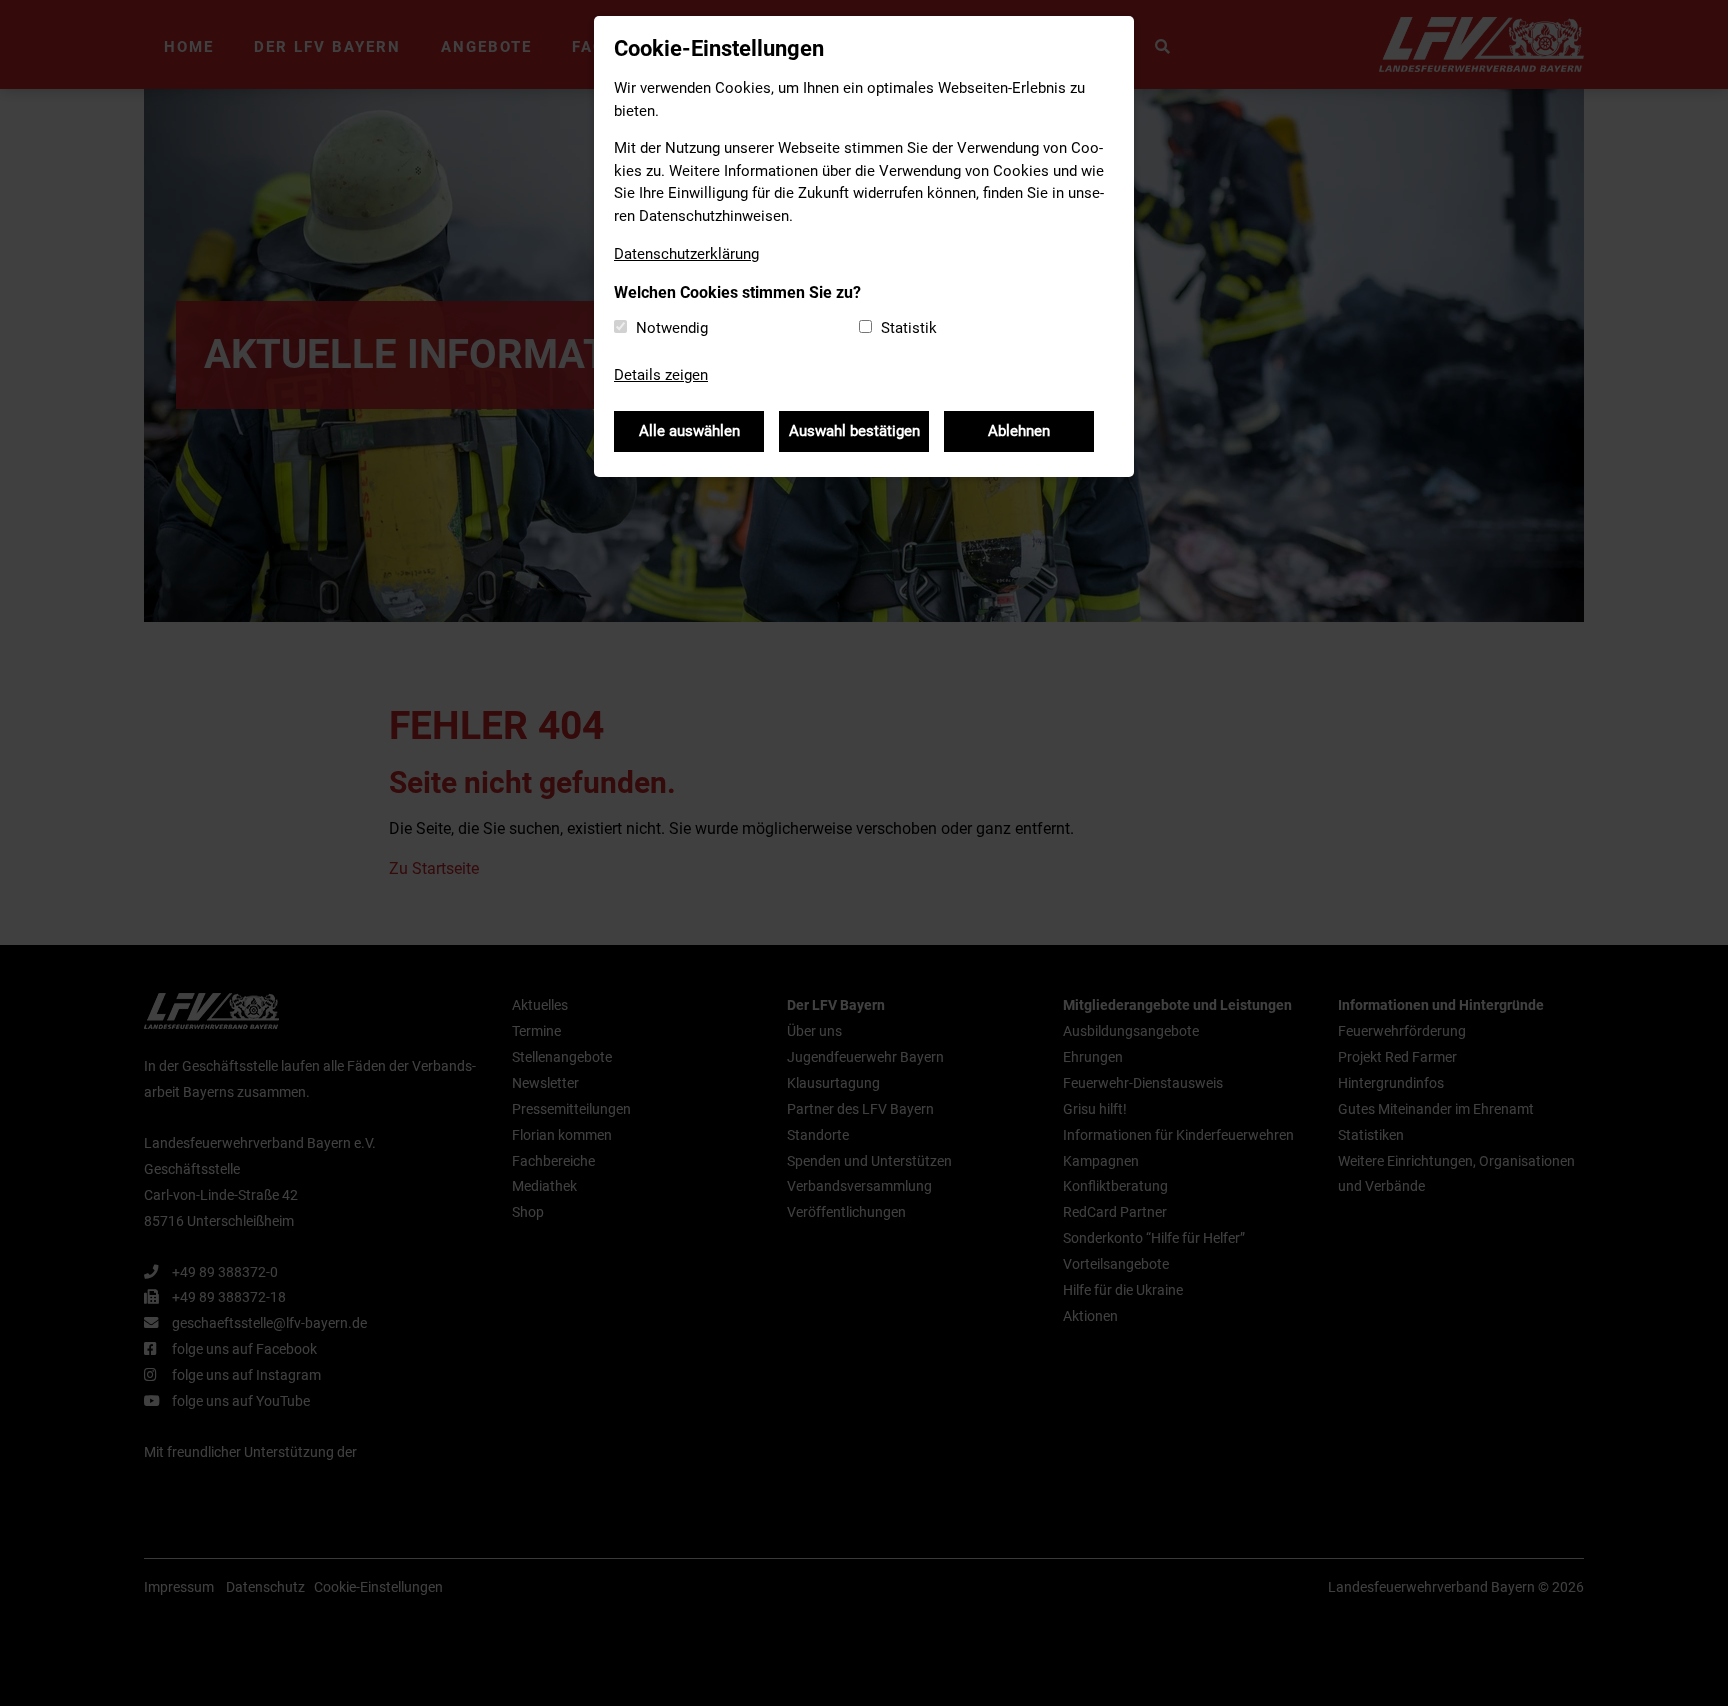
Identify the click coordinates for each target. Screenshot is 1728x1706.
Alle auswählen (689, 431)
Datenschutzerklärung (686, 254)
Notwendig (672, 328)
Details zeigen (661, 375)
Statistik (909, 328)
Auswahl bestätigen (854, 431)
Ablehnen (1019, 431)
